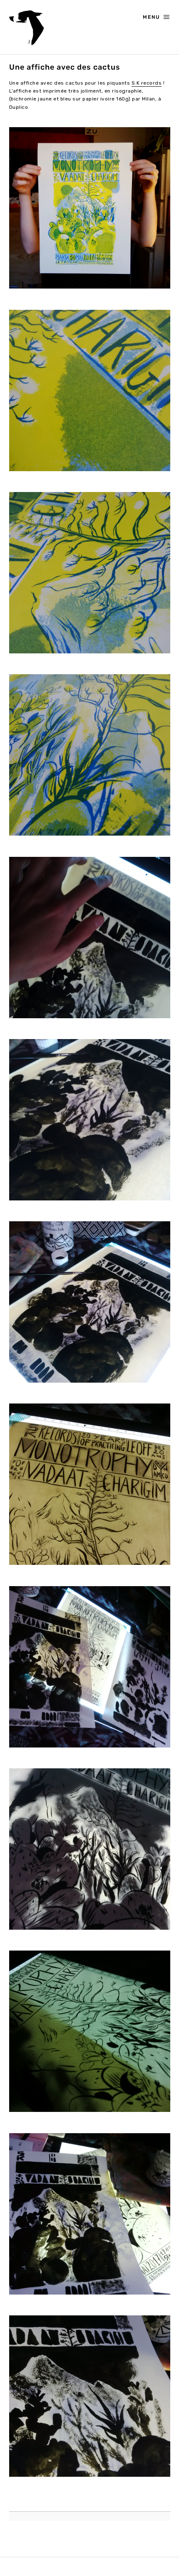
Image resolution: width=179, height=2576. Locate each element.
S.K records (147, 83)
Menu (152, 17)
